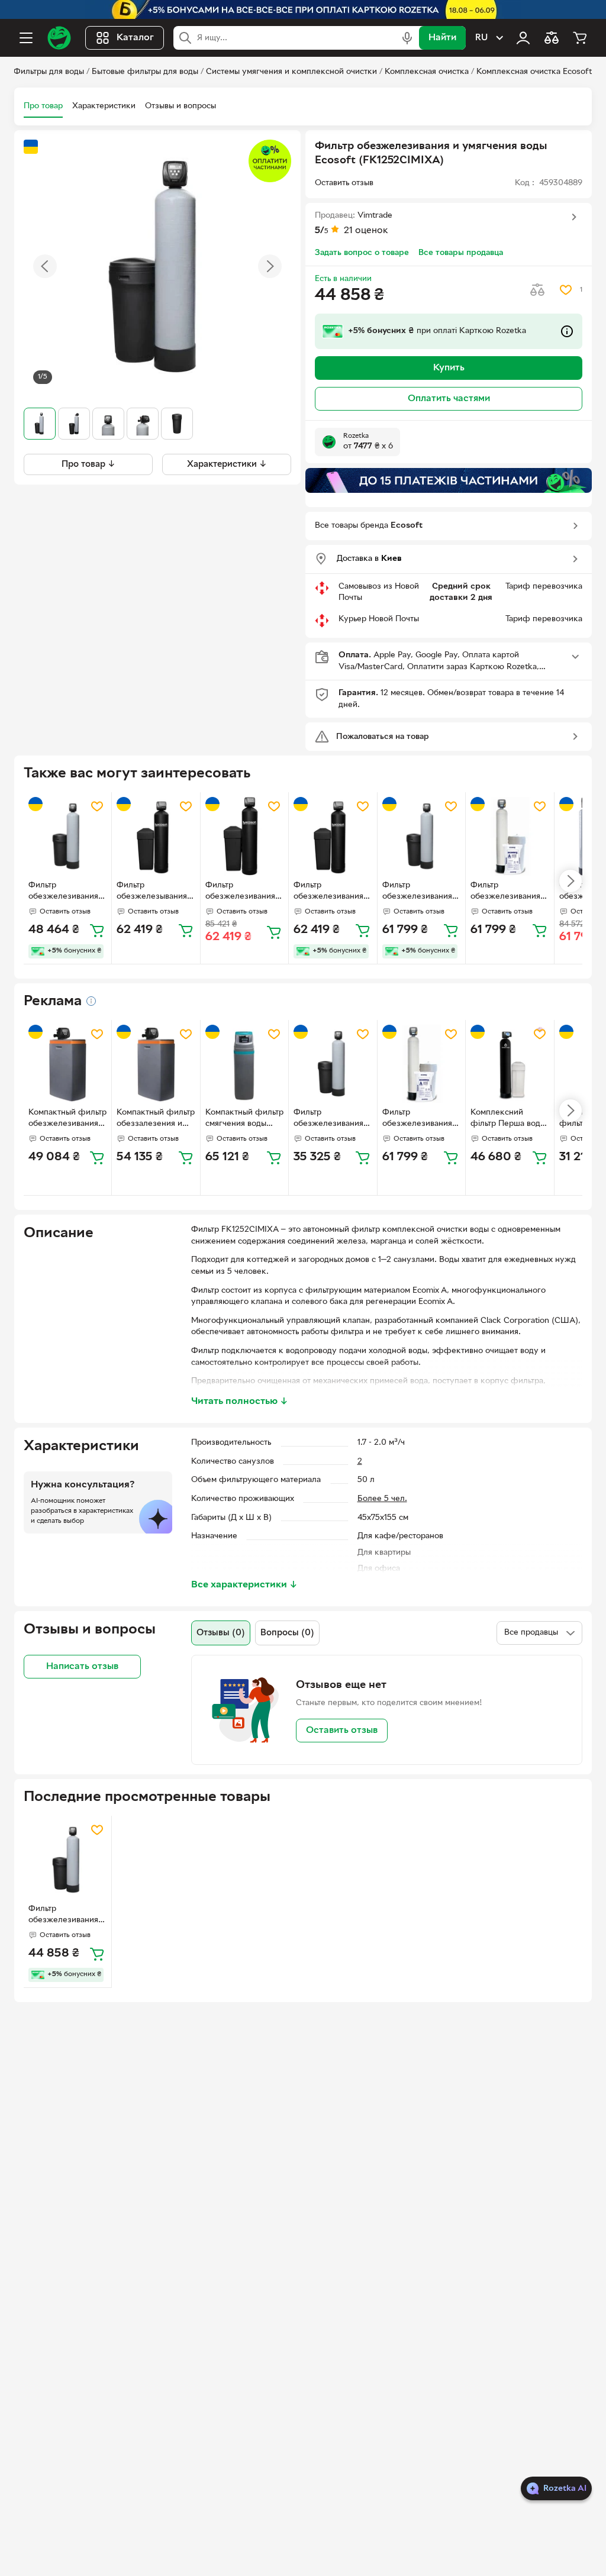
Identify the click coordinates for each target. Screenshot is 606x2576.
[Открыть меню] (26, 38)
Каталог (135, 38)
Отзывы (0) (221, 1633)
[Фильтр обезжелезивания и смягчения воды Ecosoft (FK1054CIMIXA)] (333, 1064)
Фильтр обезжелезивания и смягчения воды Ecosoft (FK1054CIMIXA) (332, 1119)
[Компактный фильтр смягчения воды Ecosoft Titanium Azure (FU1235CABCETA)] (244, 1064)
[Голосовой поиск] (407, 38)
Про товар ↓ (88, 464)
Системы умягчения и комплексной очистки (291, 72)
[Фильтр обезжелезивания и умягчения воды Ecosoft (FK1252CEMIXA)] (333, 836)
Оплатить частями (449, 399)
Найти (442, 38)
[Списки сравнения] (552, 38)
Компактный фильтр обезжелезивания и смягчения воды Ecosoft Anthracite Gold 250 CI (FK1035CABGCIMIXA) (67, 1119)
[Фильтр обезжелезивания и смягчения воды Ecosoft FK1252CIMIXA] (67, 836)
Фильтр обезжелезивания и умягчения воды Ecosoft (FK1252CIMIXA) (67, 1916)
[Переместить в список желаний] (566, 290)
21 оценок (366, 231)
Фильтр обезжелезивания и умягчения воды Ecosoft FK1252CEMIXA (244, 892)
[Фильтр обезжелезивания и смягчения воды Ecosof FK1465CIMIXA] (421, 836)
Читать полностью (240, 1402)
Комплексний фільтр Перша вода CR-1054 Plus (507, 1119)
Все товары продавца (461, 253)
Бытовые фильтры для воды (145, 72)
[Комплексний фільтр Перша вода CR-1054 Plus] (510, 1064)
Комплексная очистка (427, 72)
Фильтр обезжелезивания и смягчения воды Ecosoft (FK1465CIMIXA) (509, 892)
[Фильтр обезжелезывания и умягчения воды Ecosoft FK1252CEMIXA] (156, 836)
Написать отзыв (82, 1667)
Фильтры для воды (49, 72)
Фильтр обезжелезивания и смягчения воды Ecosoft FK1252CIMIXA (67, 892)
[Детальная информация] (91, 1001)
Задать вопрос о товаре (362, 253)
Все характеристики (244, 1585)
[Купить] (97, 930)
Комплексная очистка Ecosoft (534, 72)
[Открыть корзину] (580, 38)
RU (481, 38)
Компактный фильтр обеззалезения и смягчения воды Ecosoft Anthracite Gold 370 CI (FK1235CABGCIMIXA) (156, 1119)
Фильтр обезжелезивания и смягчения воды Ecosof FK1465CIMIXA (421, 892)
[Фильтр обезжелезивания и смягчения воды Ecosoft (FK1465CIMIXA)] (510, 836)
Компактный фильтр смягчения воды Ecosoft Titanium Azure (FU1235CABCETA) (244, 1119)
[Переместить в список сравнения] (537, 290)
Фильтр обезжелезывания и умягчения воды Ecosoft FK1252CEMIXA (155, 892)
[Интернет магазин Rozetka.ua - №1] (59, 38)
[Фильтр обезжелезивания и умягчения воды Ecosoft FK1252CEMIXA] (244, 836)
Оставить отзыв (342, 1731)
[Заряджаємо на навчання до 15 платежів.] (449, 480)
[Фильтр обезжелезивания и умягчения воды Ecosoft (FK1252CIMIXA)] (67, 1860)
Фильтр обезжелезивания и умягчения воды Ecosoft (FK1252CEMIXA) (332, 892)
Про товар (43, 106)
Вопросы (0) (287, 1633)
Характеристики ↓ (227, 464)
